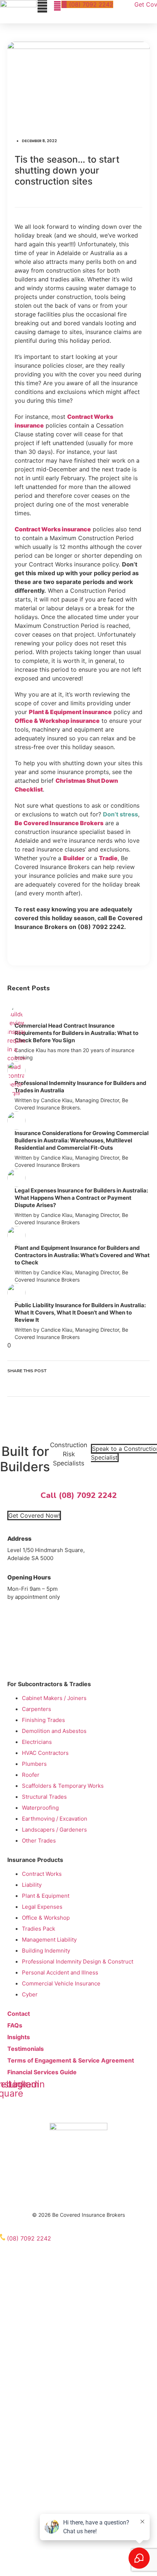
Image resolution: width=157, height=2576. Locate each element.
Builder (74, 858)
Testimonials (26, 2049)
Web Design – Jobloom (79, 2223)
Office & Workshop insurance (57, 721)
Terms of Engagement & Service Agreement (71, 2060)
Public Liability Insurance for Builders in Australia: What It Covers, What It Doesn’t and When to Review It (80, 1312)
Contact (19, 2014)
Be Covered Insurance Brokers (59, 823)
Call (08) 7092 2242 (79, 1495)
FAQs (15, 2025)
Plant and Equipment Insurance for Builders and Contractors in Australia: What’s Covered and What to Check (82, 1255)
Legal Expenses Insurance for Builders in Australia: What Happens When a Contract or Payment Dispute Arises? (81, 1198)
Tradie (108, 858)
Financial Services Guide (42, 2072)
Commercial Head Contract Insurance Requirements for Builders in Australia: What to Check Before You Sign (76, 1033)
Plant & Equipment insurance (70, 712)
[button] (78, 1381)
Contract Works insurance (53, 529)
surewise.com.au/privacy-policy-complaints (76, 2199)
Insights (19, 2037)
